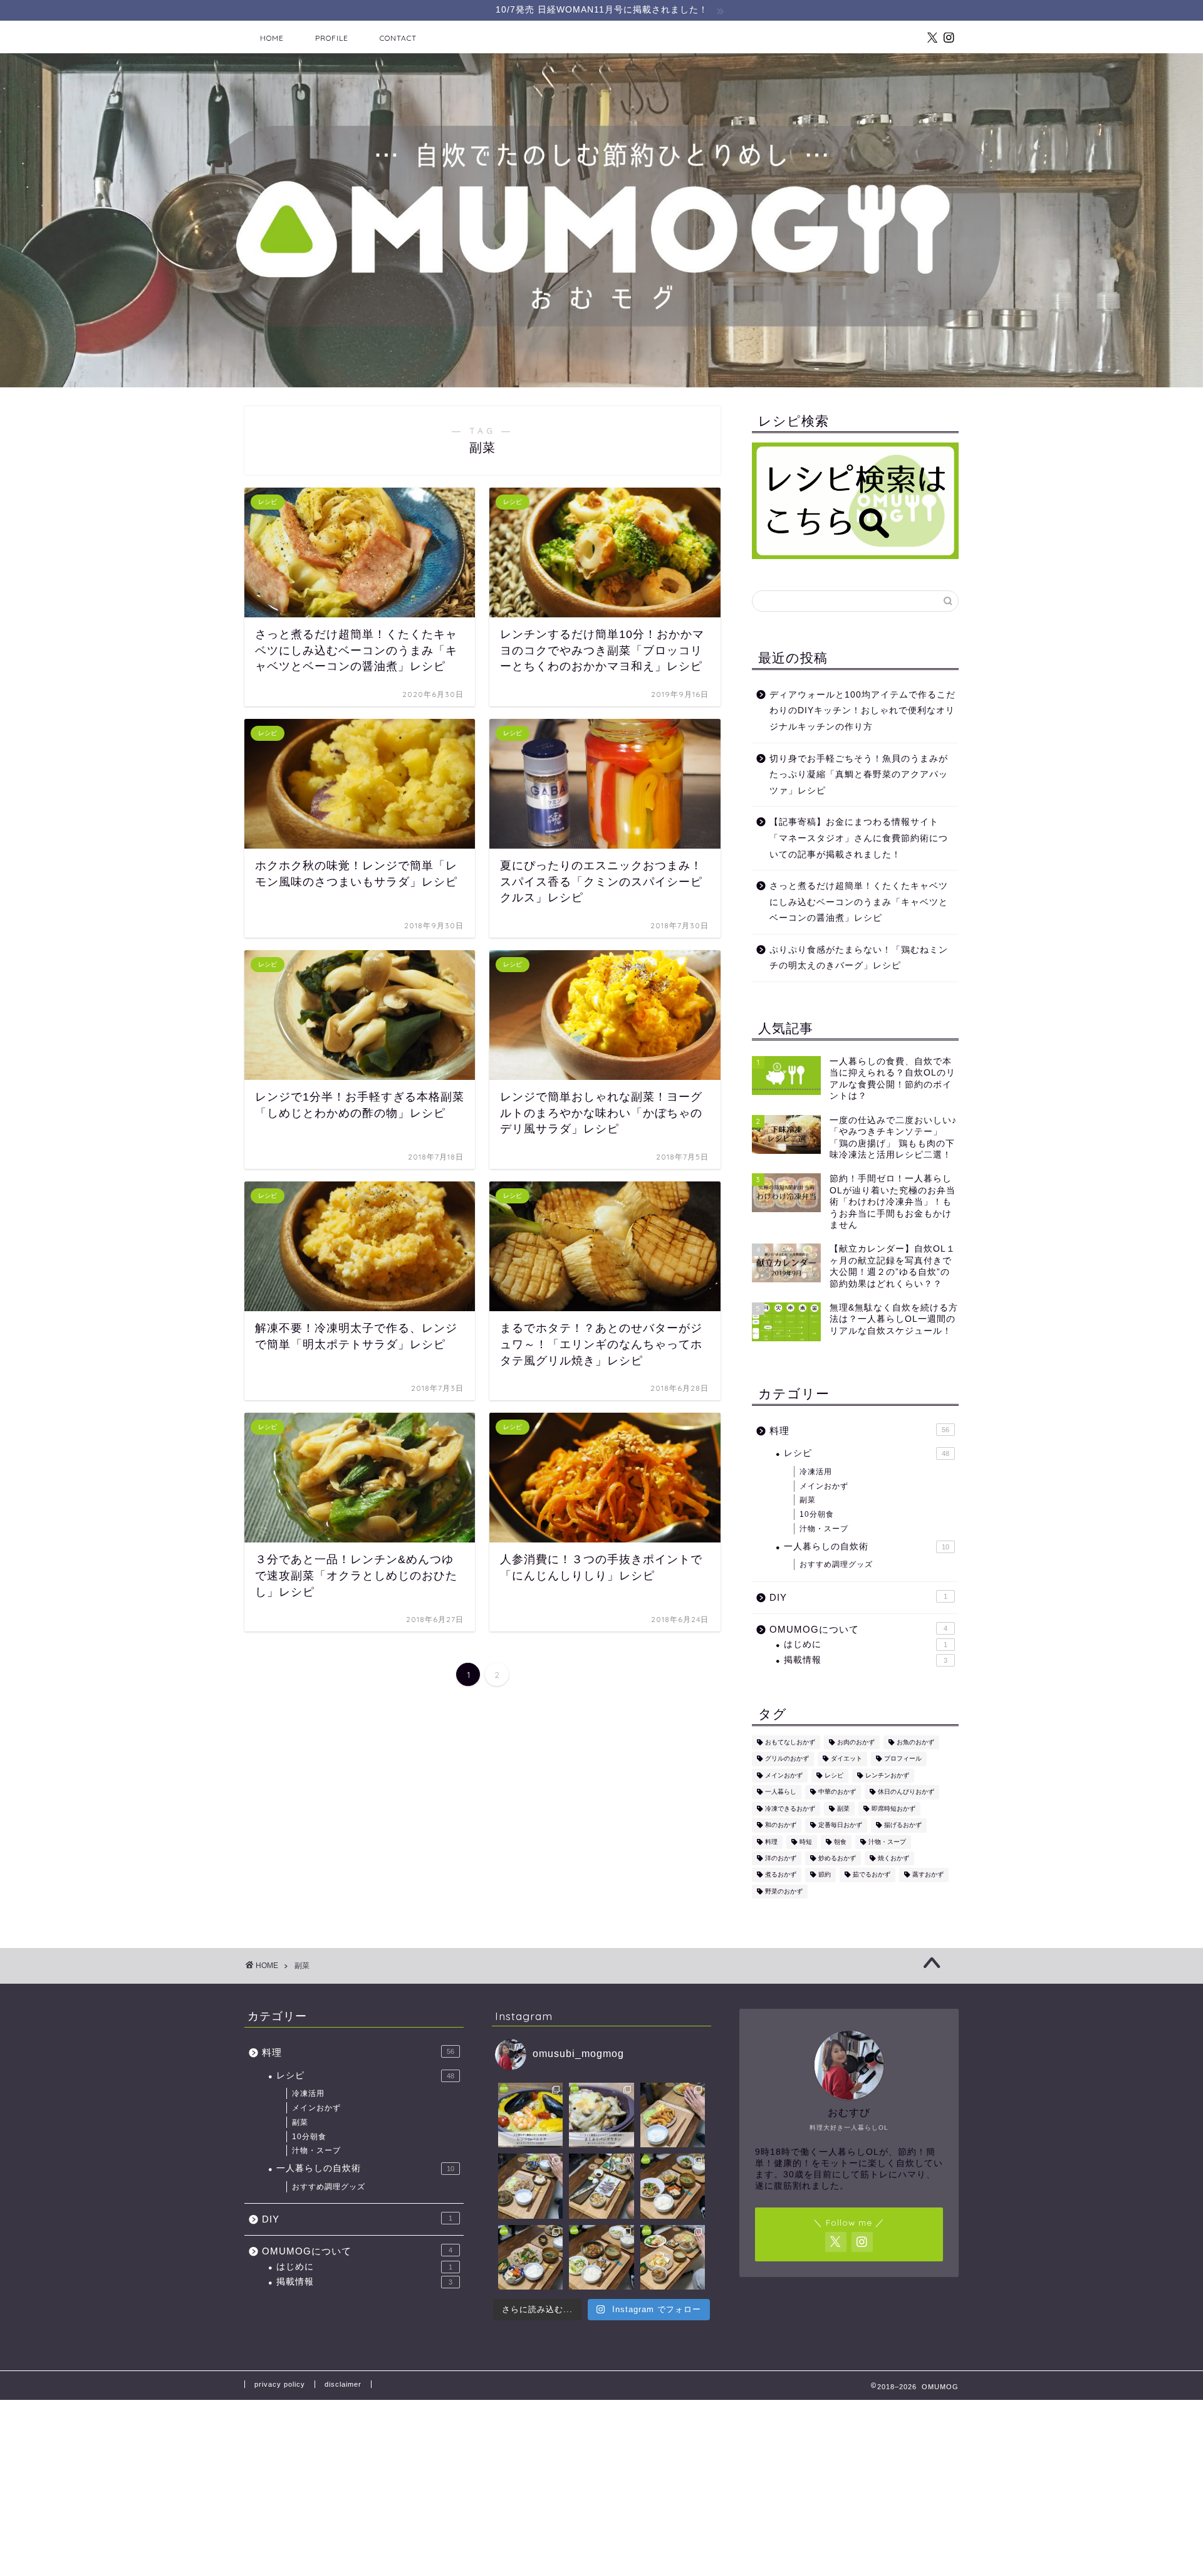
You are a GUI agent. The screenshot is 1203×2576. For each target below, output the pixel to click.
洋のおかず (781, 1858)
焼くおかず (893, 1858)
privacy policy (280, 2384)
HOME (272, 38)
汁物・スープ (824, 1529)
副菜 (808, 1500)
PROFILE (332, 38)
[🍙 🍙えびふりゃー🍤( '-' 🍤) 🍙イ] (673, 2115)
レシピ (867, 1453)
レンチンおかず (887, 1775)
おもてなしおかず (790, 1742)
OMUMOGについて (858, 1629)
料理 (859, 1431)
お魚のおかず (915, 1742)
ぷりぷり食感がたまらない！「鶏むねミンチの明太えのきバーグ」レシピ (859, 958)
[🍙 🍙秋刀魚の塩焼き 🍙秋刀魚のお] (601, 2186)
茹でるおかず (872, 1875)
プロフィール (903, 1759)
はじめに (866, 1644)
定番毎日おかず (840, 1825)
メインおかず (824, 1486)
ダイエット (846, 1759)
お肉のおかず (856, 1742)
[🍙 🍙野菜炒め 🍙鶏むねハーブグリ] (673, 2257)
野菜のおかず (784, 1891)
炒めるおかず (837, 1858)
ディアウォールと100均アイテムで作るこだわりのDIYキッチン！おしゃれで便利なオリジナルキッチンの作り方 (862, 711)
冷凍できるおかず (790, 1809)
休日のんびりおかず (906, 1792)
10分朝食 (817, 1514)
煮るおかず (781, 1875)
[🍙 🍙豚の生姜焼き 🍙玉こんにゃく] (530, 2186)
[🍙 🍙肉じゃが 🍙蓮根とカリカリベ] (601, 2257)
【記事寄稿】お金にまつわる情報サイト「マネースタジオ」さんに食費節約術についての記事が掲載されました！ (859, 838)
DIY (858, 1597)
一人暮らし (781, 1792)
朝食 (840, 1842)
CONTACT (398, 38)
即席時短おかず (893, 1809)
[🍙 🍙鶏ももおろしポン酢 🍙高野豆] (530, 2257)
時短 (806, 1842)
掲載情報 (866, 1660)
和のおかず (781, 1825)
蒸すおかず (928, 1875)
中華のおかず (837, 1792)
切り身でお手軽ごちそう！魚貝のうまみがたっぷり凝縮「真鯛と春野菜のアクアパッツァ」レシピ (859, 775)
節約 (825, 1875)
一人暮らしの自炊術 (867, 1547)
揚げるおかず (903, 1825)
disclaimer (343, 2384)
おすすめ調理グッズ (836, 1564)
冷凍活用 (816, 1472)
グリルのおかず (787, 1759)
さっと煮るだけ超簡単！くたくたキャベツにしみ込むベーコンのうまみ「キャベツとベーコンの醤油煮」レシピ (859, 902)
